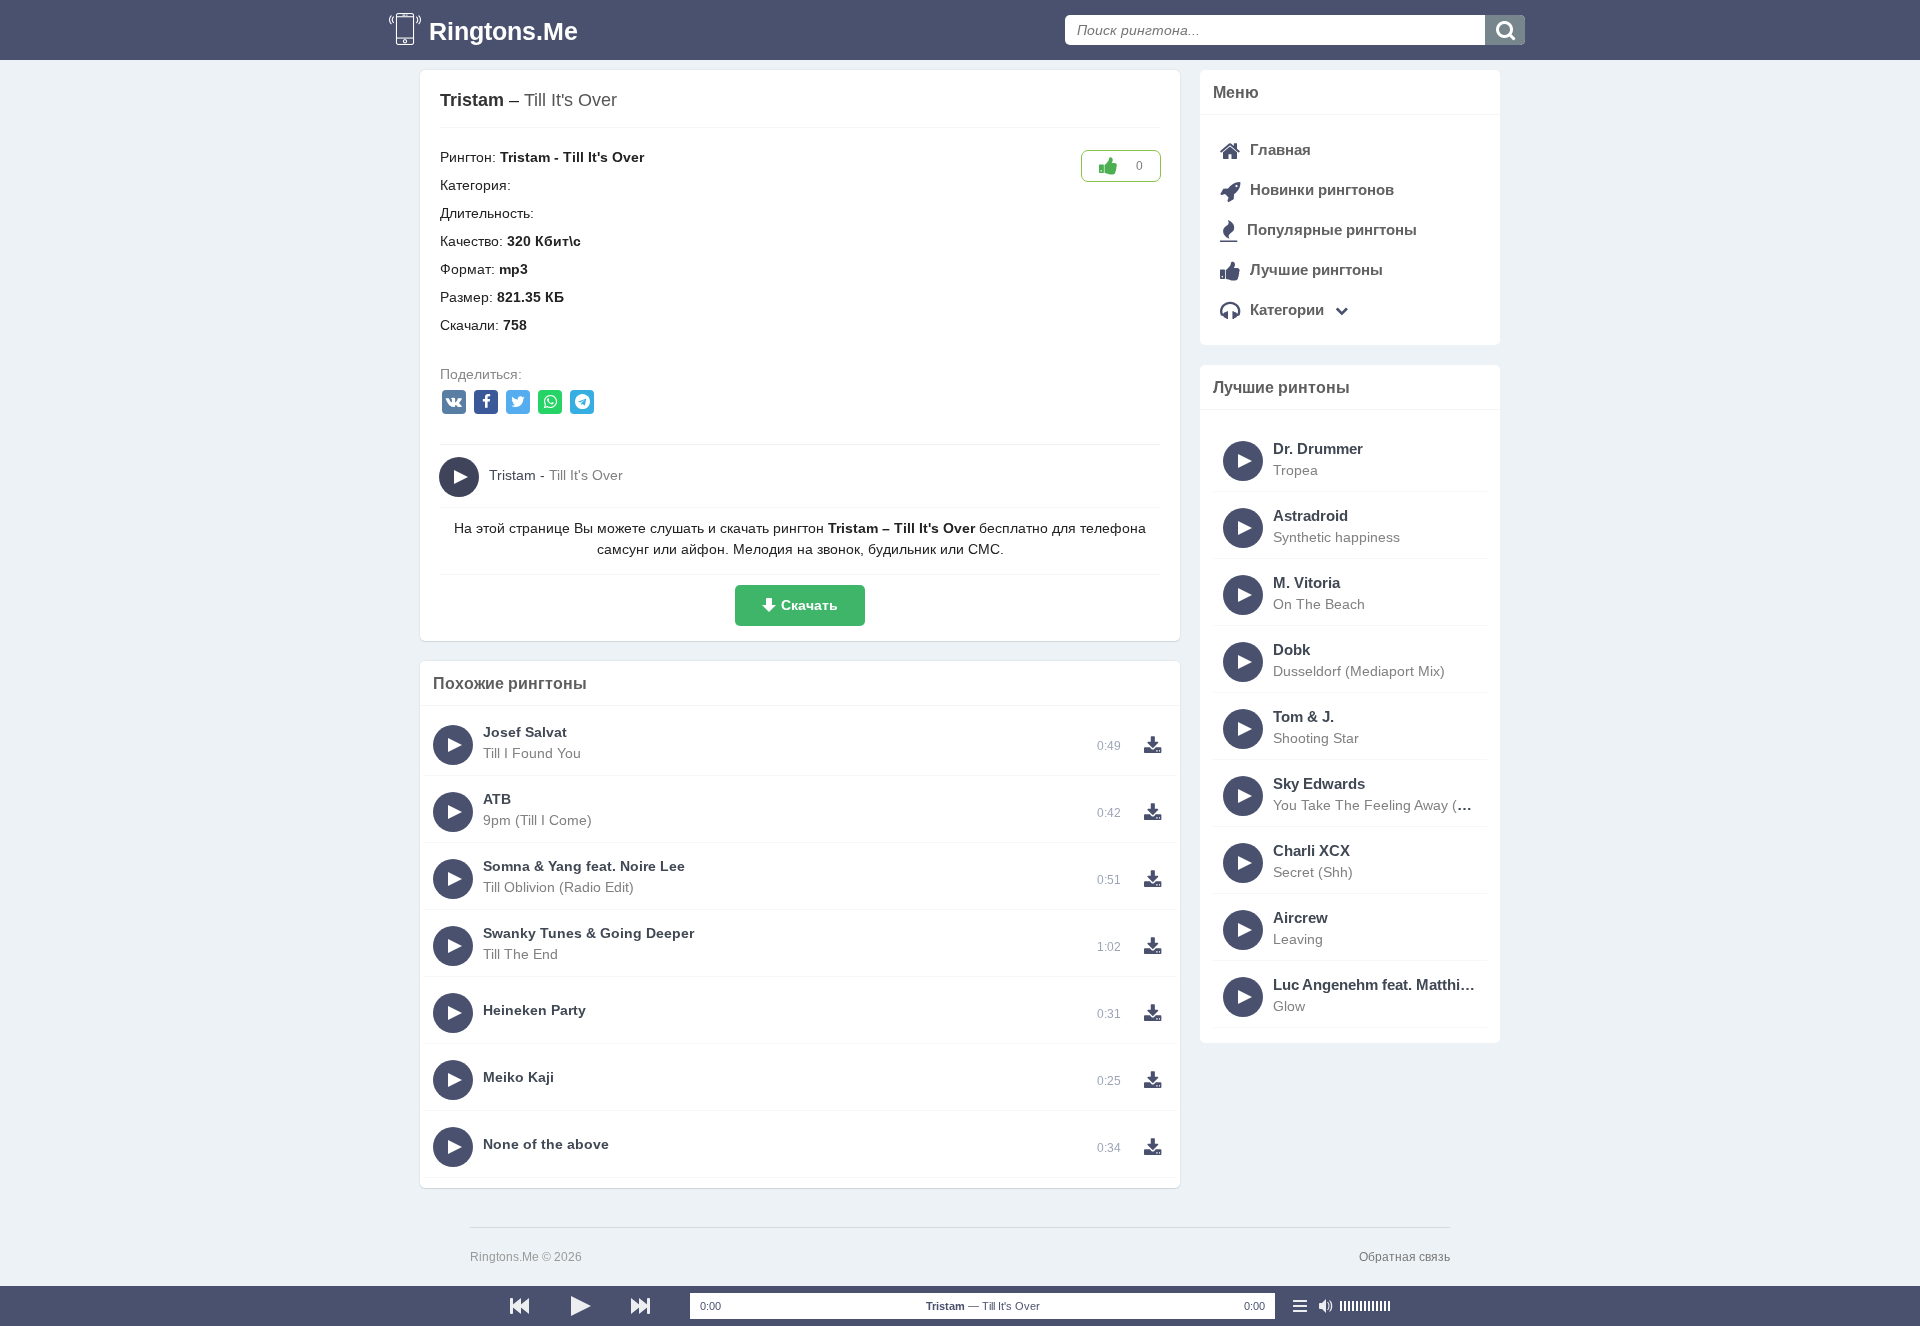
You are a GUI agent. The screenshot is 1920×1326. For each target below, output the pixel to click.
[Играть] (580, 1306)
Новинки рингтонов (1320, 189)
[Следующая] (640, 1306)
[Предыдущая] (520, 1306)
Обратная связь (1404, 1257)
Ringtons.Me (503, 31)
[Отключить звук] (1325, 1306)
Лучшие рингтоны (1314, 269)
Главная (1278, 149)
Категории (1287, 309)
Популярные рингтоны (1330, 229)
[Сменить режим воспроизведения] (1300, 1306)
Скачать (809, 605)
